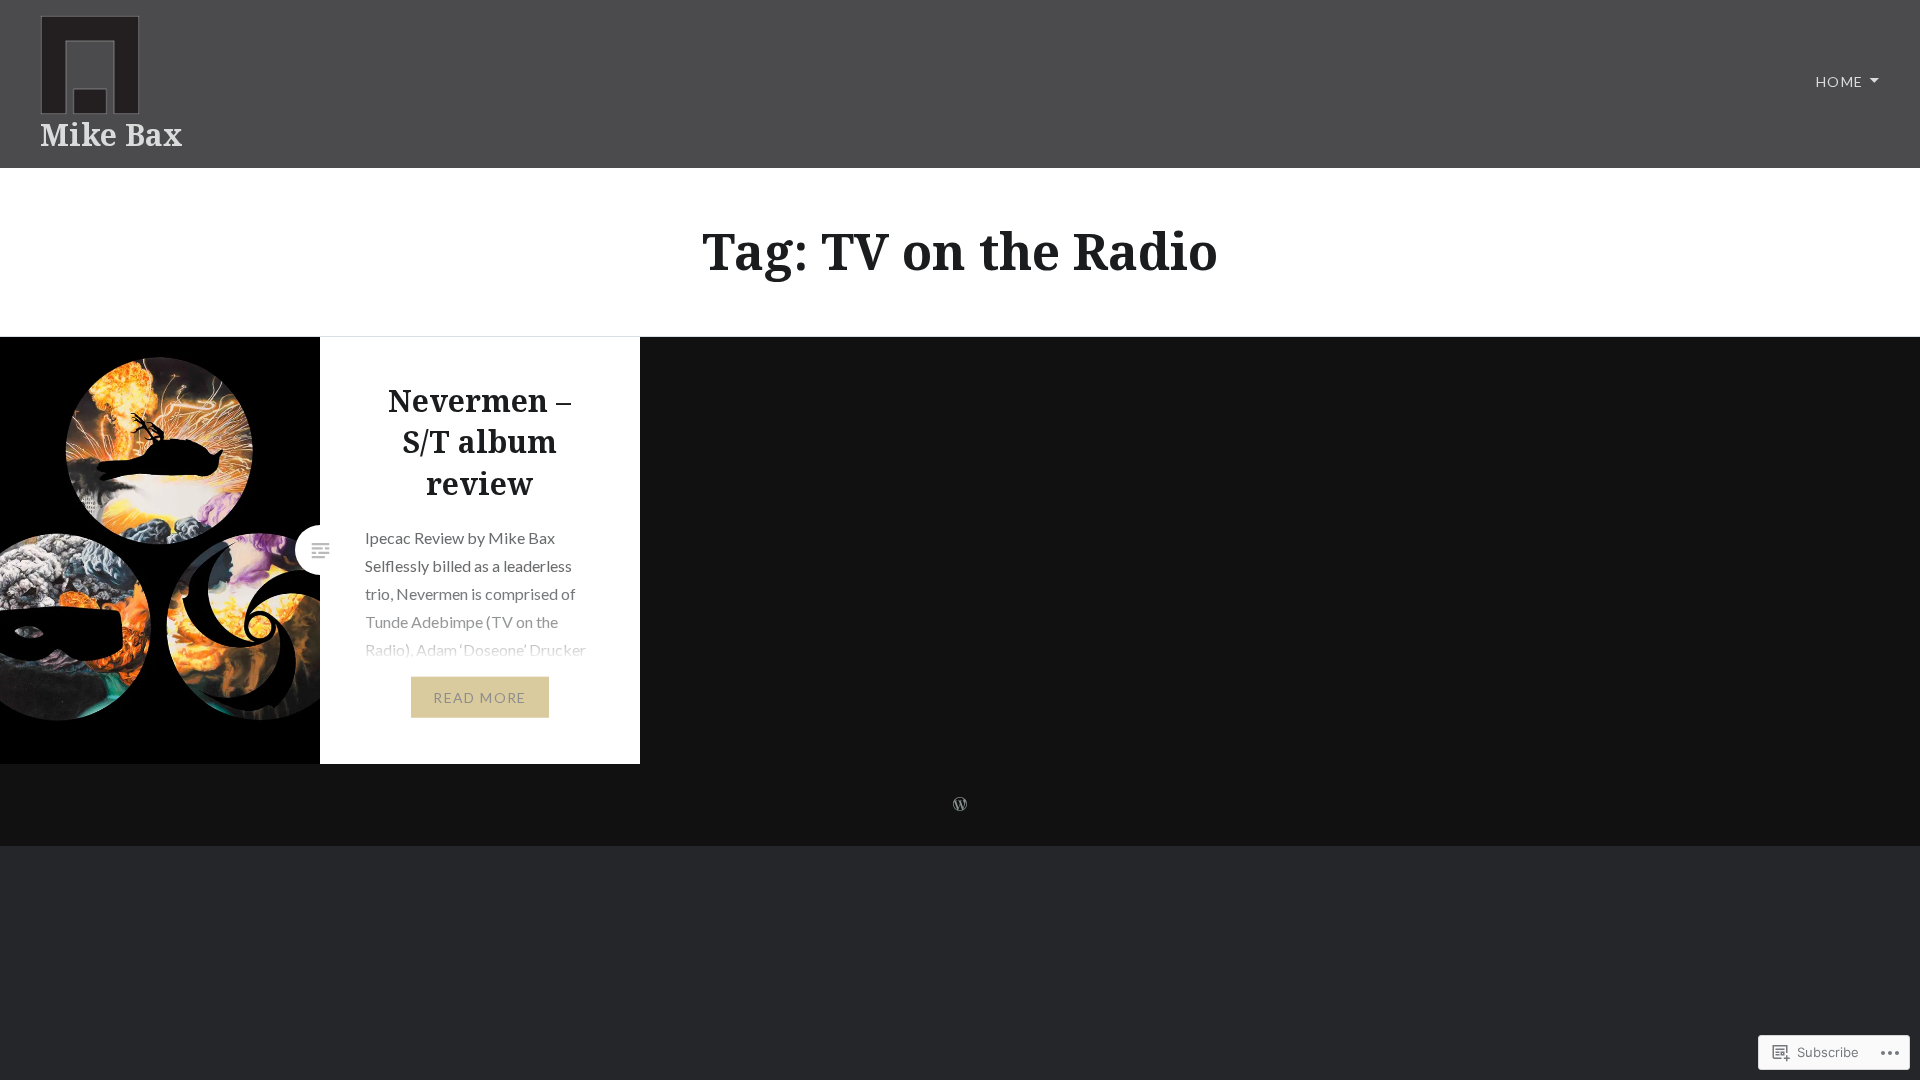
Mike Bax (111, 134)
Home (1840, 81)
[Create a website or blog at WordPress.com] (960, 804)
